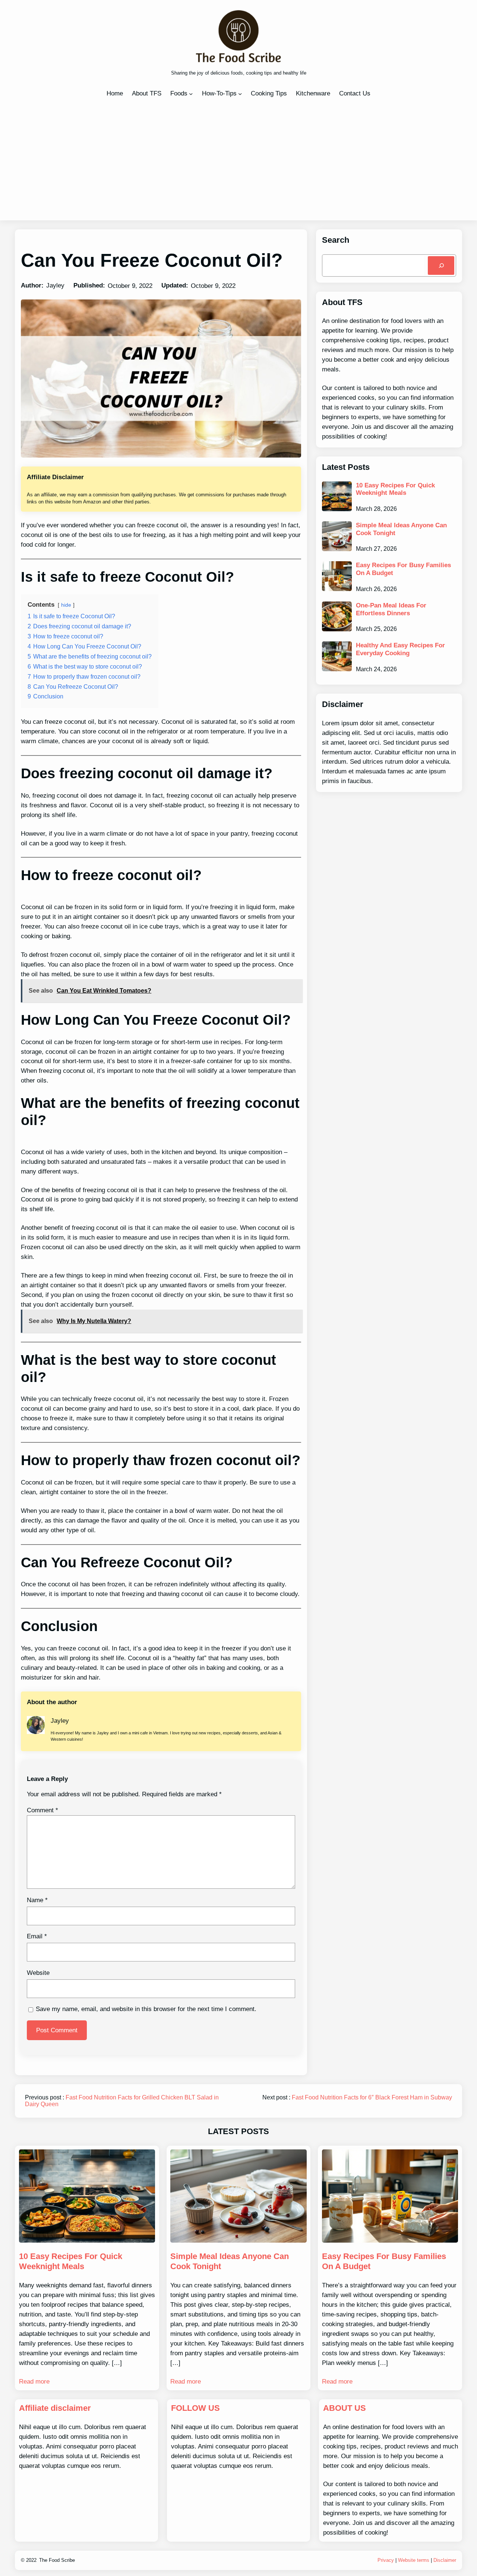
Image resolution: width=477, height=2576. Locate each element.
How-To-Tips (219, 93)
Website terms (414, 2560)
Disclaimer (445, 2560)
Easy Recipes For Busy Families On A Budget (403, 569)
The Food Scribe (57, 2560)
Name (37, 1900)
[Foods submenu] (191, 94)
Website (38, 1973)
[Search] (441, 265)
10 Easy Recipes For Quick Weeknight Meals (395, 489)
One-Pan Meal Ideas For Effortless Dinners (391, 609)
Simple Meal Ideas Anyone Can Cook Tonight (401, 529)
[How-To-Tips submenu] (240, 94)
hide (66, 605)
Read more (34, 2381)
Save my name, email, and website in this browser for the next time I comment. (146, 2009)
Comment (42, 1810)
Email (37, 1936)
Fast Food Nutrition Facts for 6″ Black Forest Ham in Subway (372, 2097)
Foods (179, 93)
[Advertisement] (238, 158)
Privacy (386, 2560)
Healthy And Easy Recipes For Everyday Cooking (400, 649)
